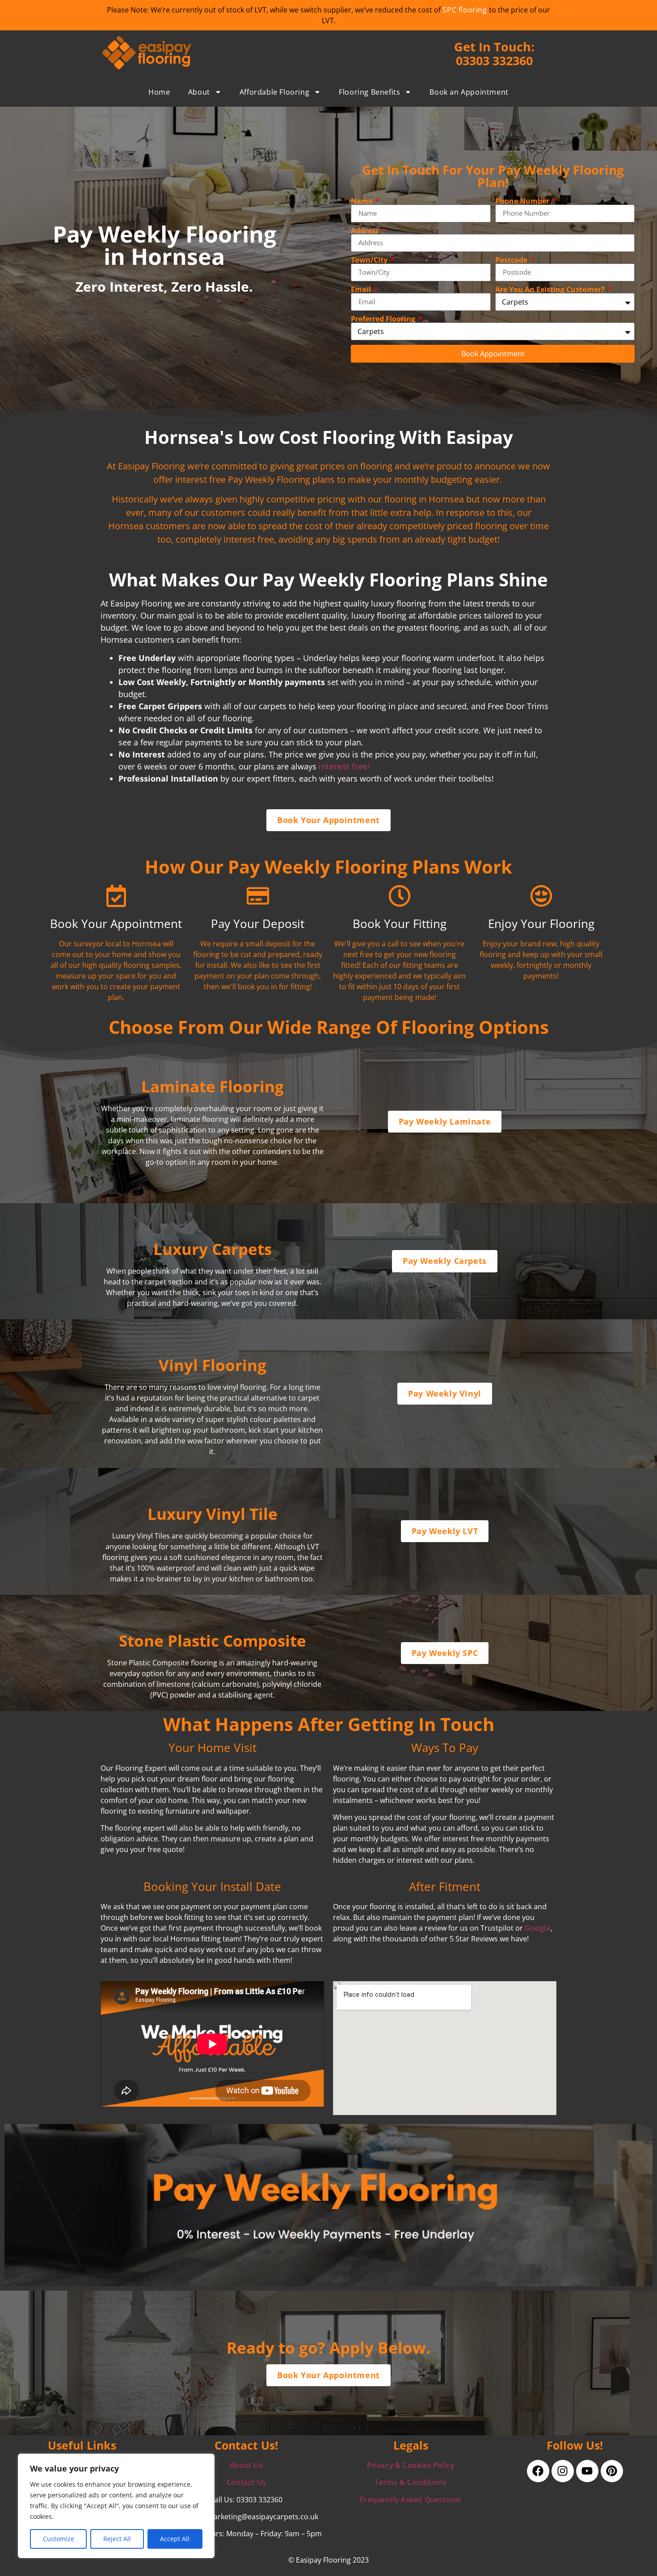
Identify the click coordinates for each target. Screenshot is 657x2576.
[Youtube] (587, 2471)
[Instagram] (563, 2471)
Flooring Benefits (369, 92)
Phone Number (523, 201)
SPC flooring (465, 10)
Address (366, 230)
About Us (246, 2465)
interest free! (344, 766)
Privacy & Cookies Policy (411, 2465)
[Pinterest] (612, 2471)
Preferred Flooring (384, 319)
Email (362, 289)
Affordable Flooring (274, 92)
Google (538, 1928)
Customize (59, 2539)
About (199, 92)
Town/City (370, 260)
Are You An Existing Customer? (551, 289)
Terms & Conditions (411, 2482)
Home (159, 92)
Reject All (117, 2539)
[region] (116, 2506)
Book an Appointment (469, 92)
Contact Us (246, 2482)
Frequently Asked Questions (411, 2500)
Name (362, 201)
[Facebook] (538, 2471)
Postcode (512, 260)
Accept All (175, 2539)
